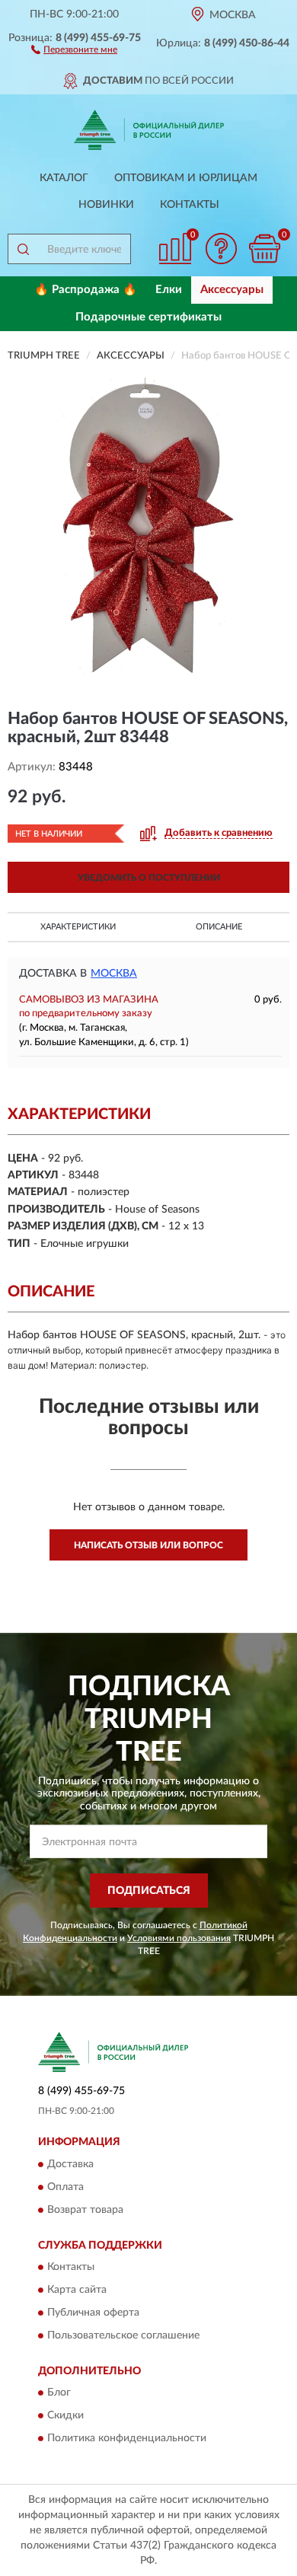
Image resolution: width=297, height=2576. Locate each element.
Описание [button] (219, 927)
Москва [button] (114, 974)
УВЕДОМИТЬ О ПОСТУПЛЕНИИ (149, 878)
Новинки (106, 205)
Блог (59, 2393)
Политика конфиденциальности (127, 2439)
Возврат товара (85, 2210)
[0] (264, 249)
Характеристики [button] (78, 927)
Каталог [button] (64, 178)
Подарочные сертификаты (148, 317)
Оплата (65, 2187)
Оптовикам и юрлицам (186, 178)
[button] (74, 49)
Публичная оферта (93, 2313)
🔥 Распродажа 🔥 (86, 290)
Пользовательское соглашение (123, 2335)
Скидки (65, 2416)
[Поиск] (23, 249)
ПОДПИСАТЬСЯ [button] (149, 1891)
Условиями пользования (179, 1938)
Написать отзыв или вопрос (148, 1545)
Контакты (190, 205)
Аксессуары (232, 290)
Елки (169, 290)
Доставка (70, 2164)
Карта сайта (77, 2290)
